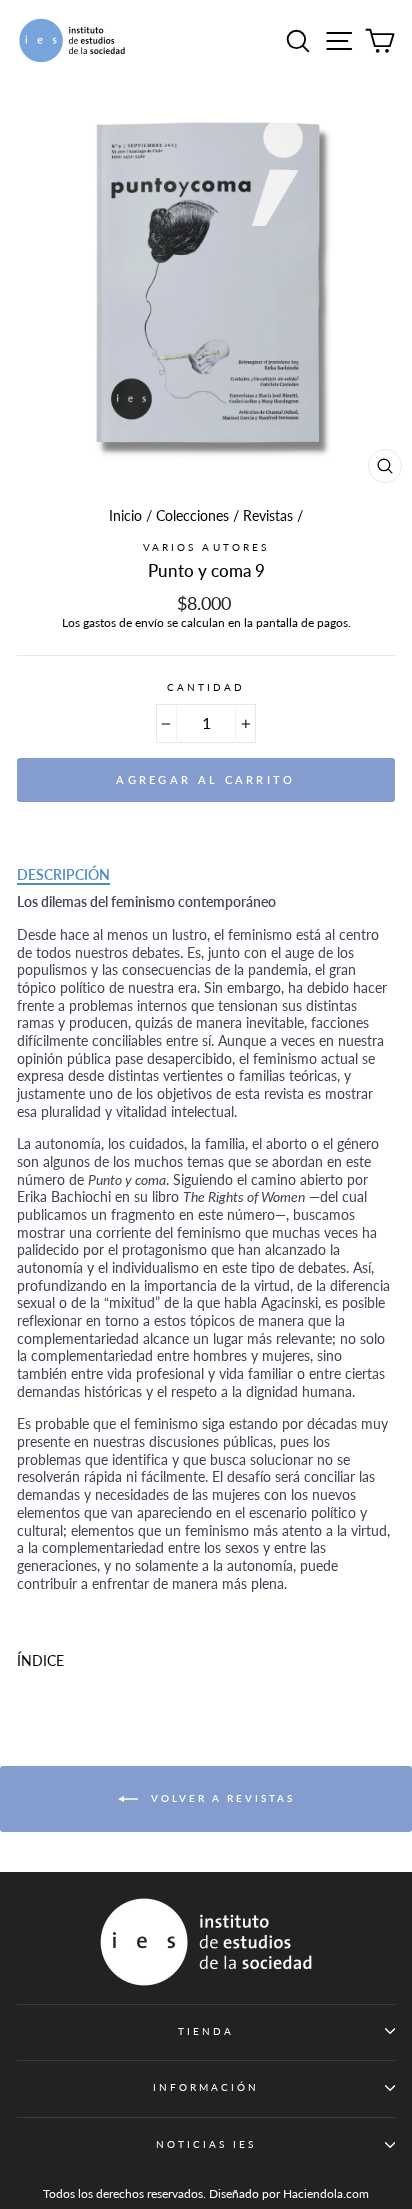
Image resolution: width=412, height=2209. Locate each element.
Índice (40, 1661)
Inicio (125, 516)
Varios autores (206, 547)
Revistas (268, 516)
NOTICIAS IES (206, 2144)
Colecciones (192, 516)
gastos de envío (123, 622)
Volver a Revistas (220, 1798)
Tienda (206, 2031)
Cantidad (206, 687)
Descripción (63, 875)
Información (206, 2087)
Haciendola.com (326, 2193)
